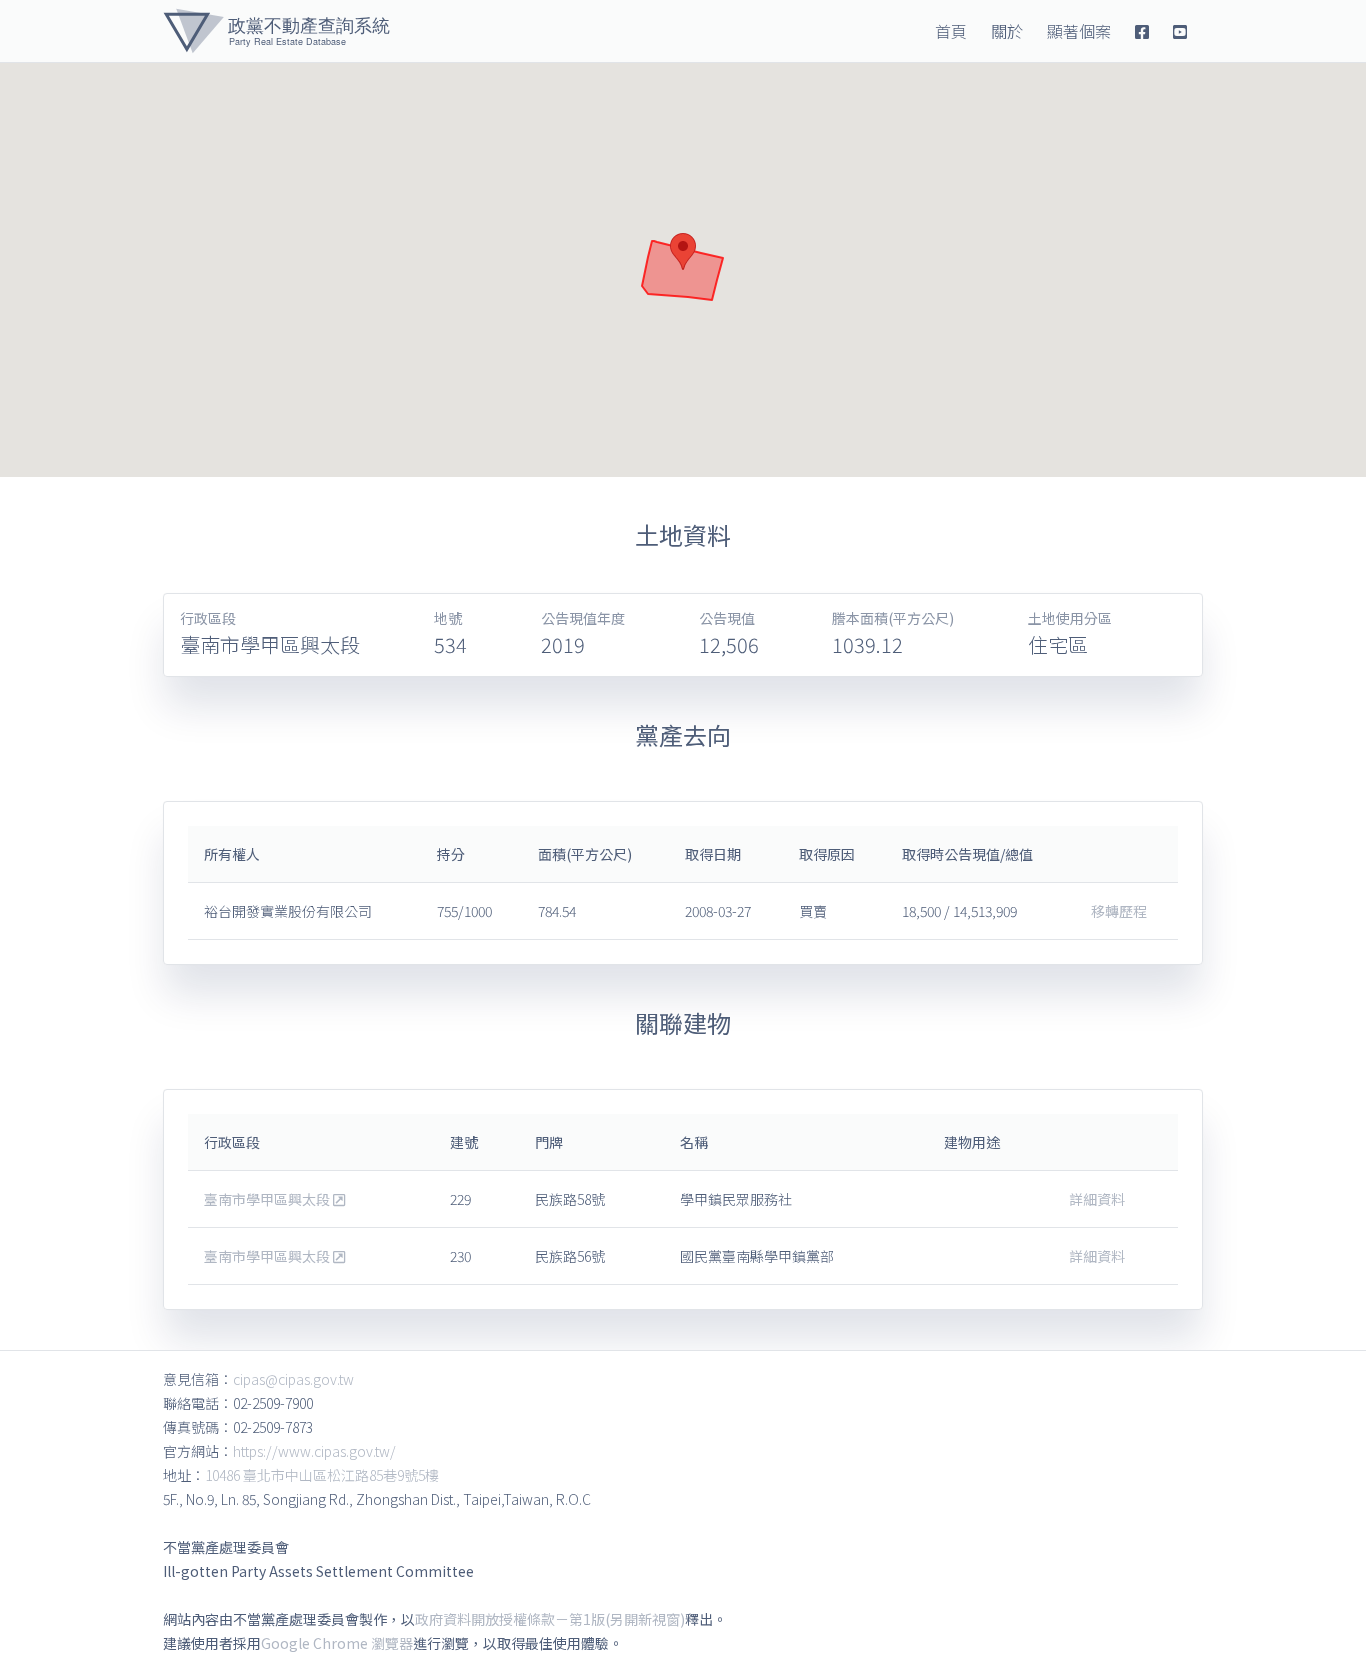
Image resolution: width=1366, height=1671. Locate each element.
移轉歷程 (1119, 911)
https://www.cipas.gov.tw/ (314, 1451)
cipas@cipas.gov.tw (293, 1379)
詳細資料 (1097, 1199)
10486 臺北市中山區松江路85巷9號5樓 (322, 1475)
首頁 (951, 31)
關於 (1007, 31)
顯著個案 (1079, 31)
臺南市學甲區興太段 (268, 1199)
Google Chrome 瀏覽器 (337, 1643)
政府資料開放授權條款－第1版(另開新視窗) (550, 1619)
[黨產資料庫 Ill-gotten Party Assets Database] (276, 31)
